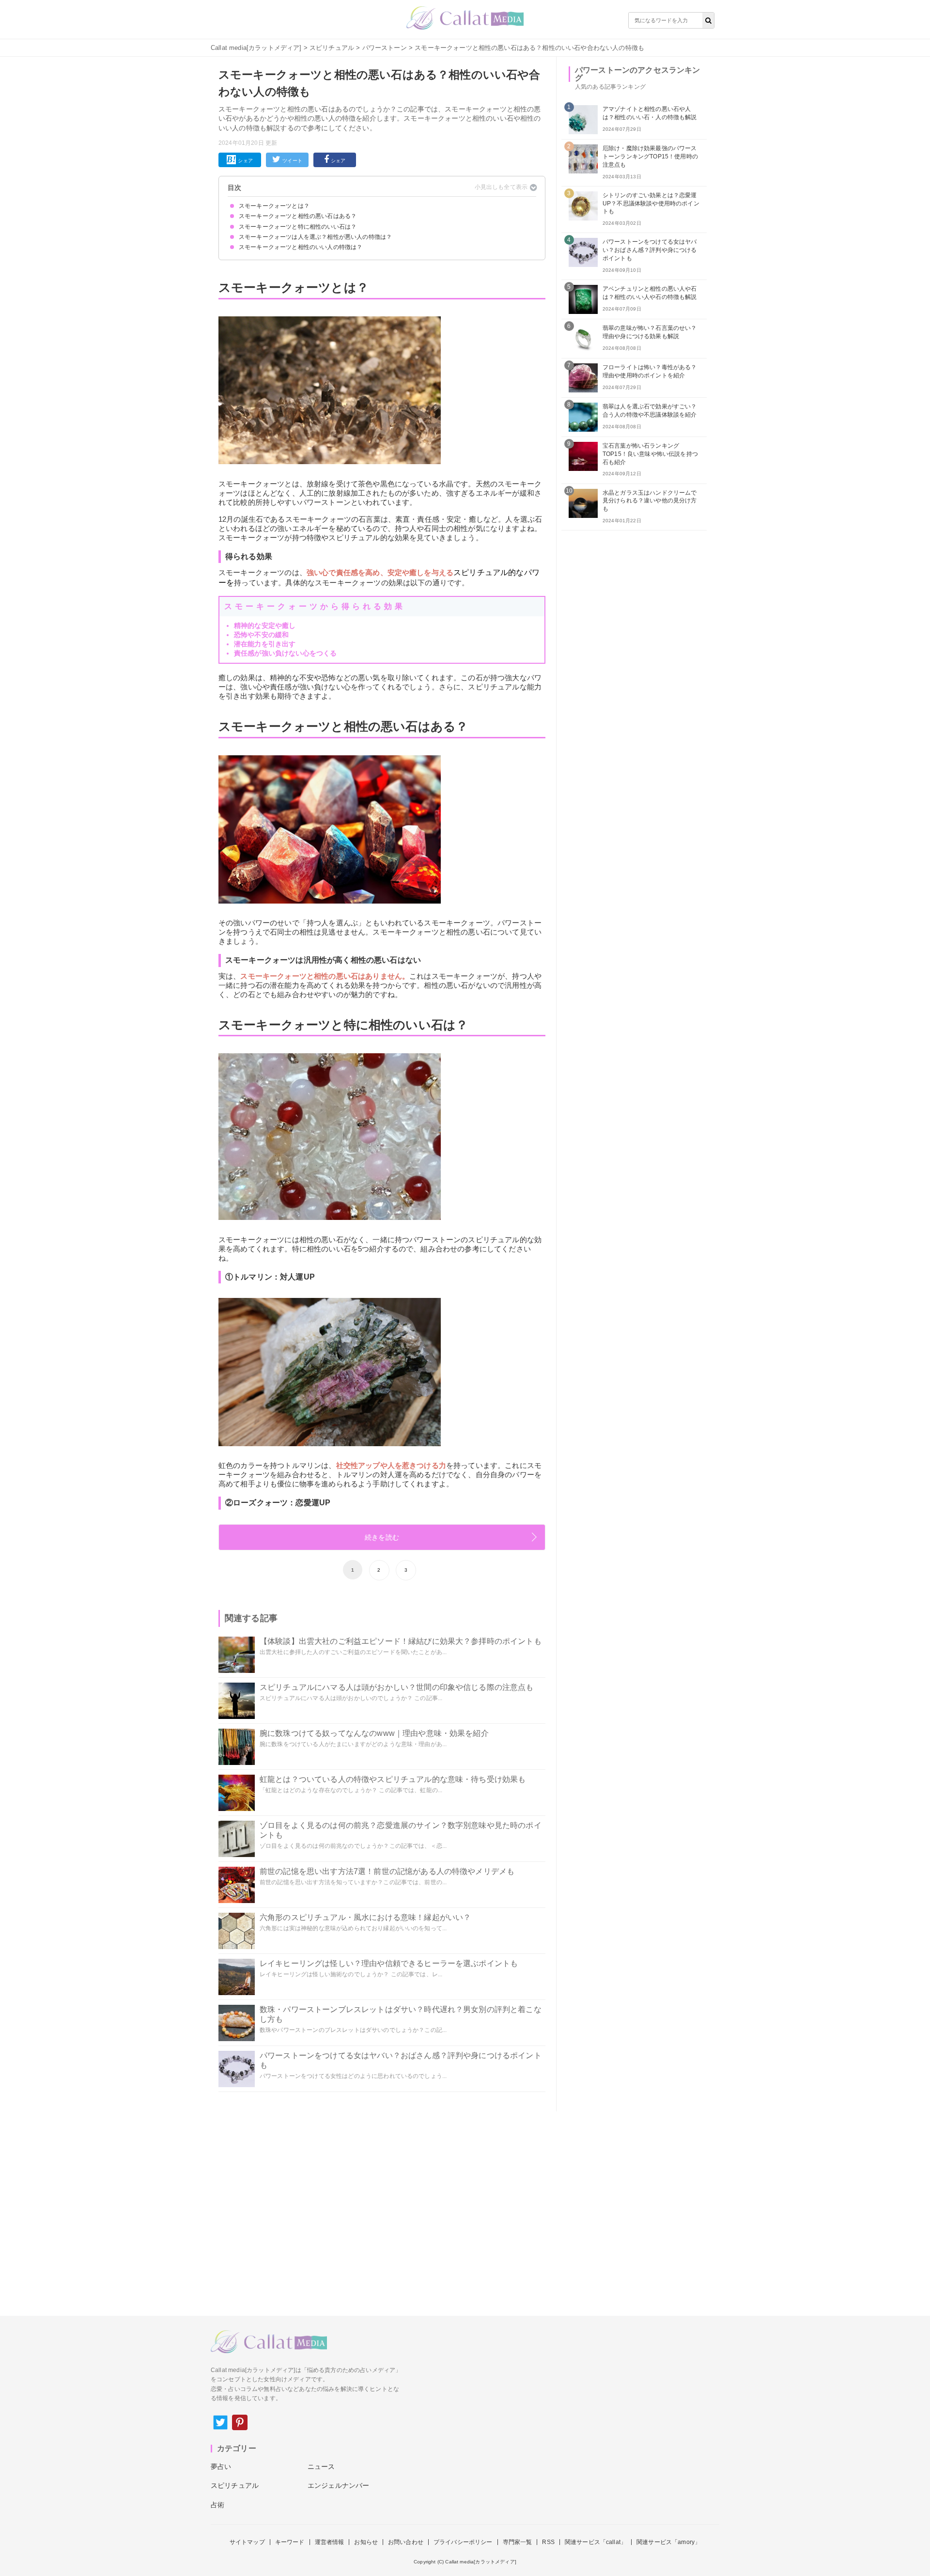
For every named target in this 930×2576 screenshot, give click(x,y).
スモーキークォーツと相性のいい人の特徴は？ (301, 247)
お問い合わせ (406, 2542)
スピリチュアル (332, 48)
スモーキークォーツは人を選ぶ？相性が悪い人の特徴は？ (315, 237)
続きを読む (382, 1537)
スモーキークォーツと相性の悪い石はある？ (298, 216)
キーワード (290, 2542)
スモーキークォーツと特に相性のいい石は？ (298, 227)
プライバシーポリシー (463, 2542)
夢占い (221, 2467)
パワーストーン (385, 48)
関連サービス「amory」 (668, 2542)
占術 (217, 2505)
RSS (548, 2542)
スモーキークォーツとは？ (274, 206)
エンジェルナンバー (338, 2485)
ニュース (321, 2467)
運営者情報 (330, 2542)
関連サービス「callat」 (596, 2542)
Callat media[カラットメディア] (256, 48)
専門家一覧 (518, 2542)
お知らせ (366, 2542)
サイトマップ (247, 2542)
